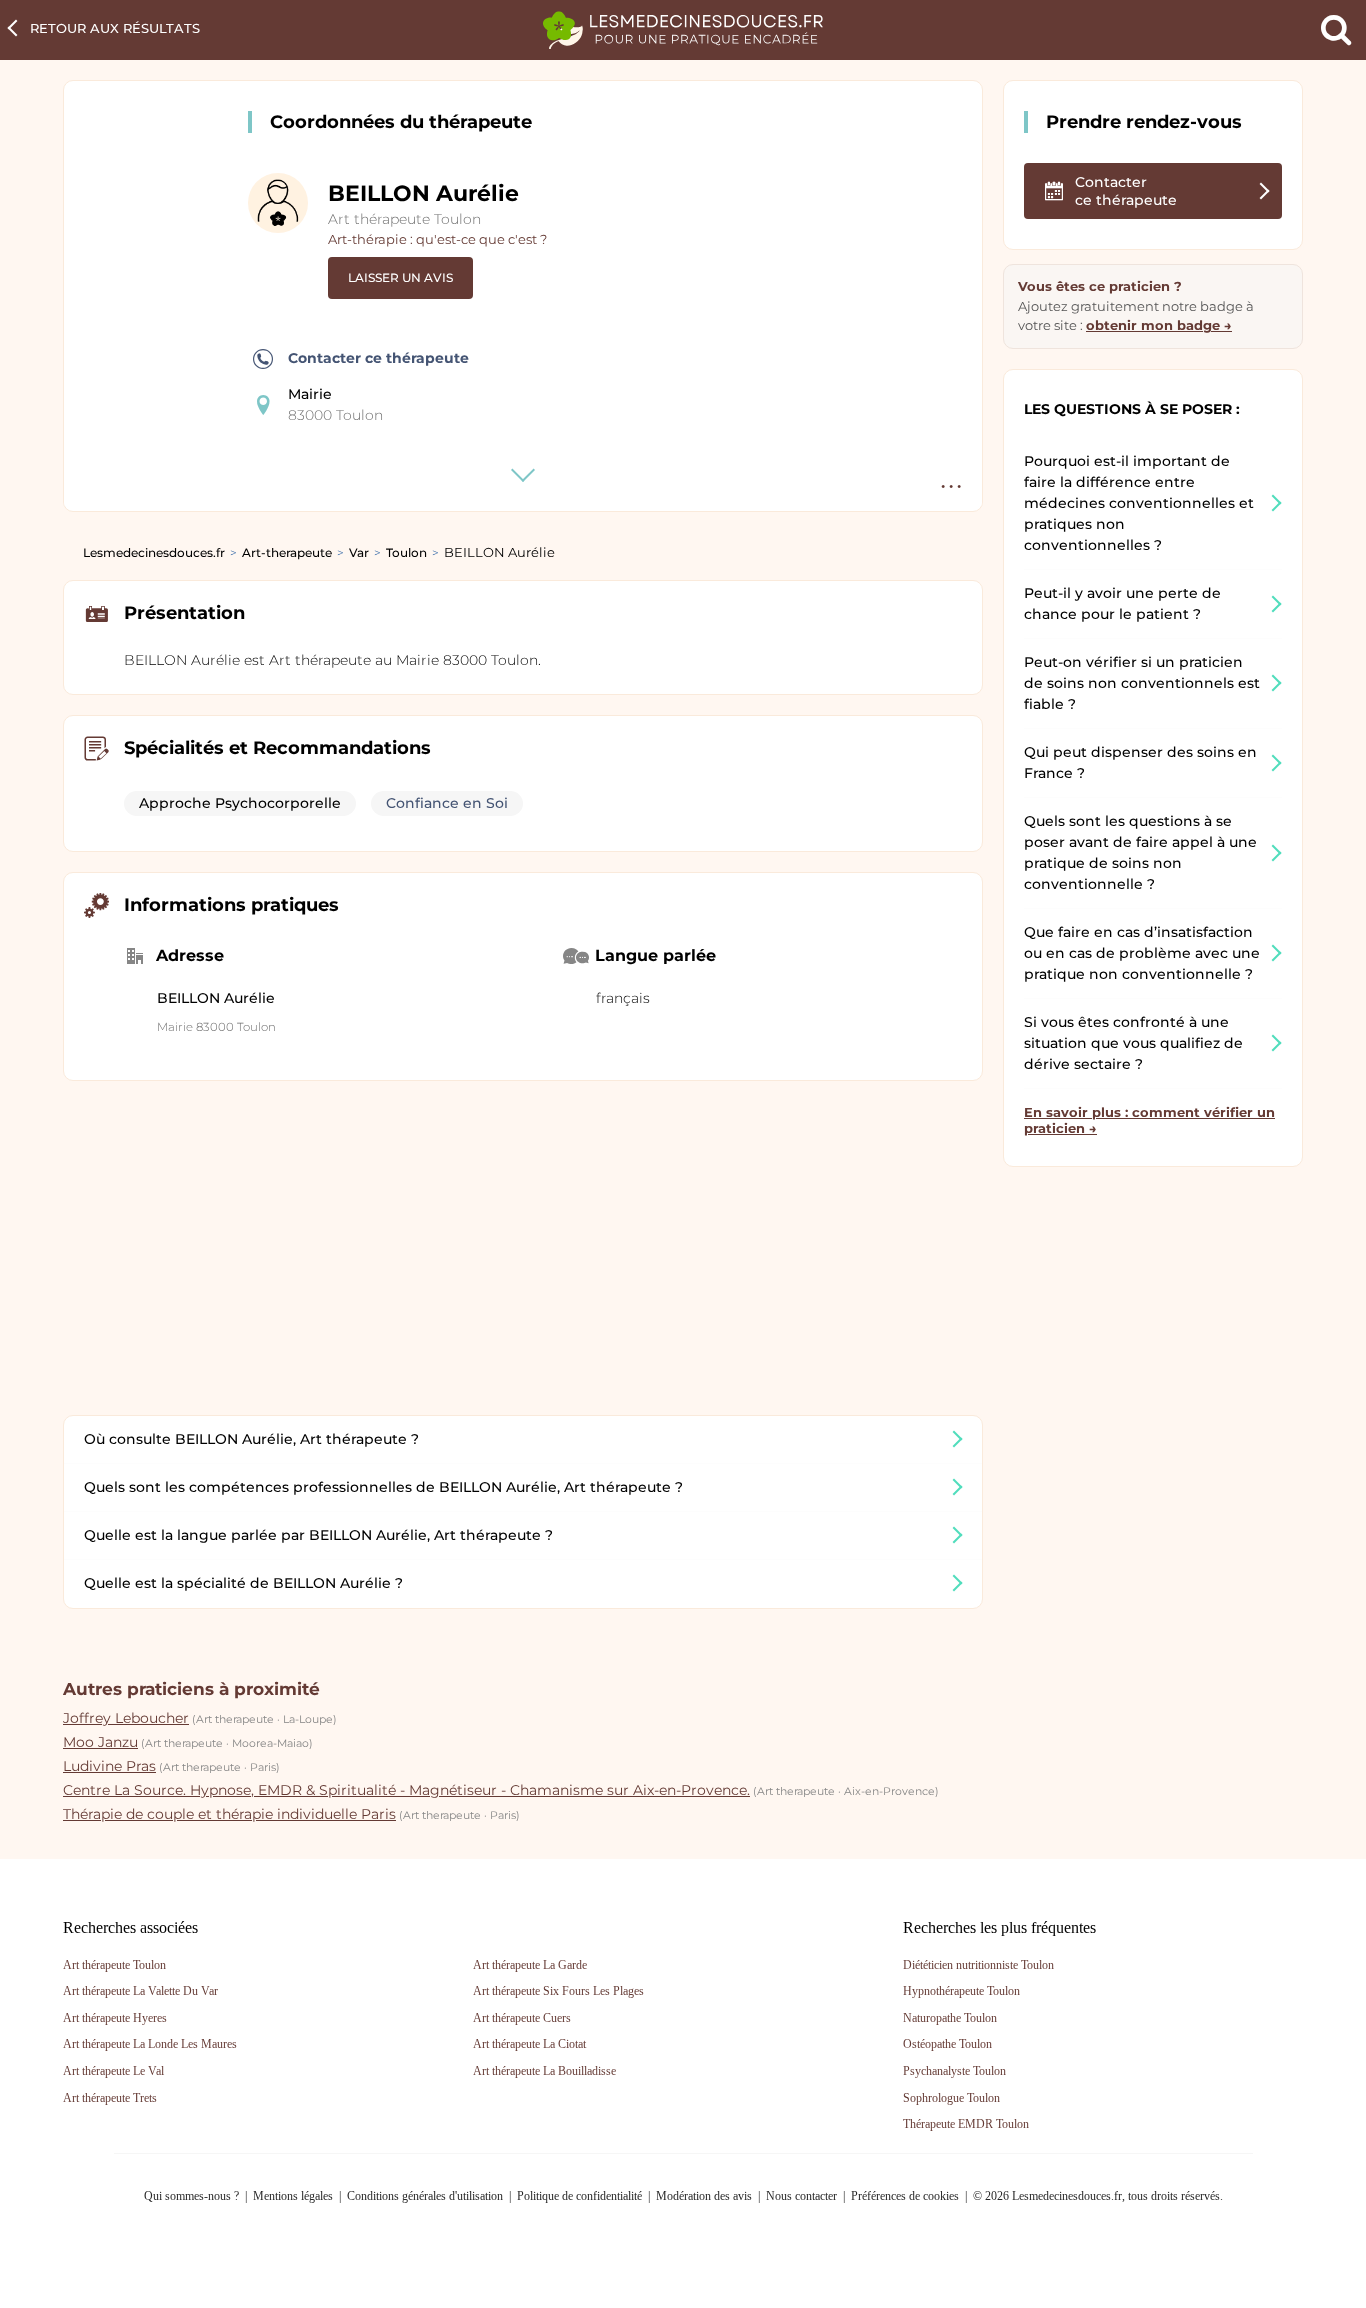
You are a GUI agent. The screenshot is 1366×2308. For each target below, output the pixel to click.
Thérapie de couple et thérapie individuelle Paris (229, 1814)
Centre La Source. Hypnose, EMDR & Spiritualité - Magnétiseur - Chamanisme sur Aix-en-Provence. (406, 1790)
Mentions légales (293, 2196)
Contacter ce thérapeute (378, 358)
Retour (115, 28)
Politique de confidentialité (579, 2196)
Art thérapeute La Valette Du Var (140, 1991)
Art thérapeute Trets (110, 2098)
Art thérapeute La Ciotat (529, 2044)
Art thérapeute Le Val (113, 2071)
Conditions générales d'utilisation (425, 2196)
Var (359, 552)
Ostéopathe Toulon (947, 2044)
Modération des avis (704, 2196)
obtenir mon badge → (1159, 325)
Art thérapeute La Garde (530, 1965)
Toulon (406, 552)
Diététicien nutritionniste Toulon (978, 1965)
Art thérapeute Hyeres (115, 2018)
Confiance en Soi (447, 803)
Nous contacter (801, 2196)
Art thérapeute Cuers (522, 2018)
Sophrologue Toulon (951, 2098)
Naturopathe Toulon (950, 2018)
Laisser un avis (400, 277)
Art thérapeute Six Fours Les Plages (558, 1991)
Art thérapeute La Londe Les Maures (150, 2044)
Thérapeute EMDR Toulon (966, 2124)
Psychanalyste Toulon (954, 2071)
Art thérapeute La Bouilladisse (544, 2071)
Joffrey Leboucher (126, 1718)
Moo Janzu (100, 1742)
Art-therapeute (287, 552)
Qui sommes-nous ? (191, 2196)
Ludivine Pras (109, 1766)
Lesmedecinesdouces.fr (154, 552)
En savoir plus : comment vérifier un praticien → (1149, 1120)
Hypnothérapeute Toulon (961, 1991)
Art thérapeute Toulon (404, 219)
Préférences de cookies (905, 2196)
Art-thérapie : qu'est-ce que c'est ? (437, 239)
